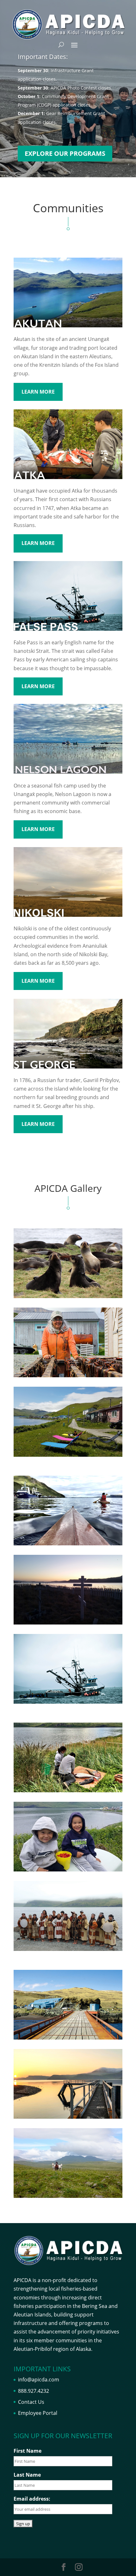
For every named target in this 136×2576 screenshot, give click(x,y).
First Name (28, 2451)
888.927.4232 (34, 2391)
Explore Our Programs (65, 153)
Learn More (38, 392)
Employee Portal (38, 2413)
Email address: (32, 2499)
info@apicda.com (39, 2380)
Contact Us (31, 2402)
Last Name (27, 2475)
